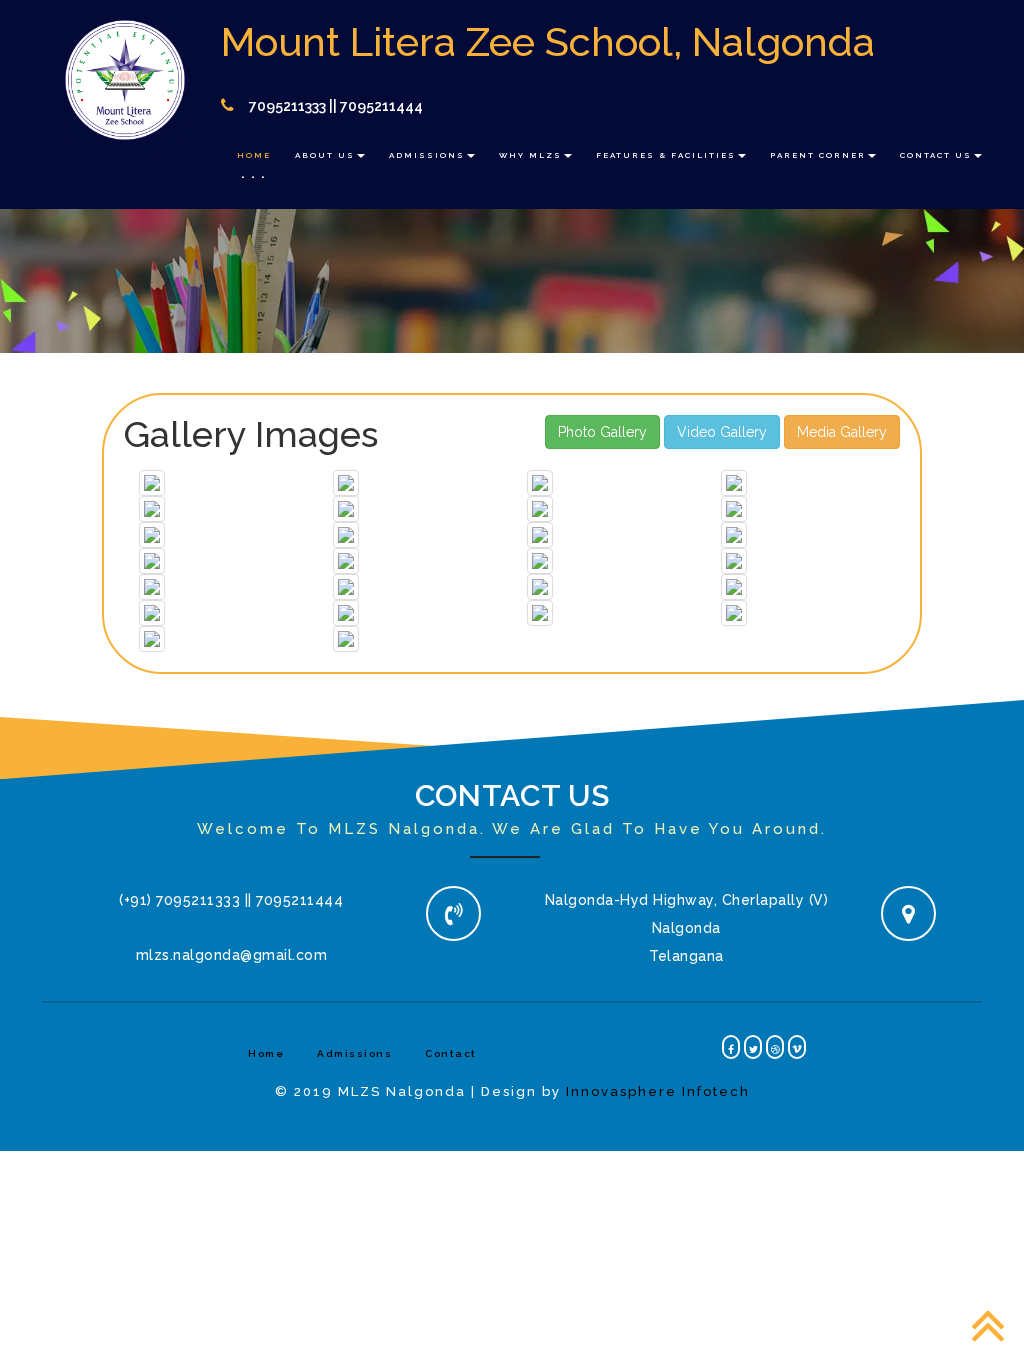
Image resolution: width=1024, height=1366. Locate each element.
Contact (451, 1053)
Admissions (354, 1053)
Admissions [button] (427, 155)
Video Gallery (722, 432)
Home (254, 155)
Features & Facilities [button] (666, 155)
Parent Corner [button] (818, 155)
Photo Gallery (602, 432)
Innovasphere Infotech (658, 1091)
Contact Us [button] (936, 155)
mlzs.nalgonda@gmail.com (232, 955)
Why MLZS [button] (530, 155)
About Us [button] (325, 155)
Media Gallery (842, 432)
